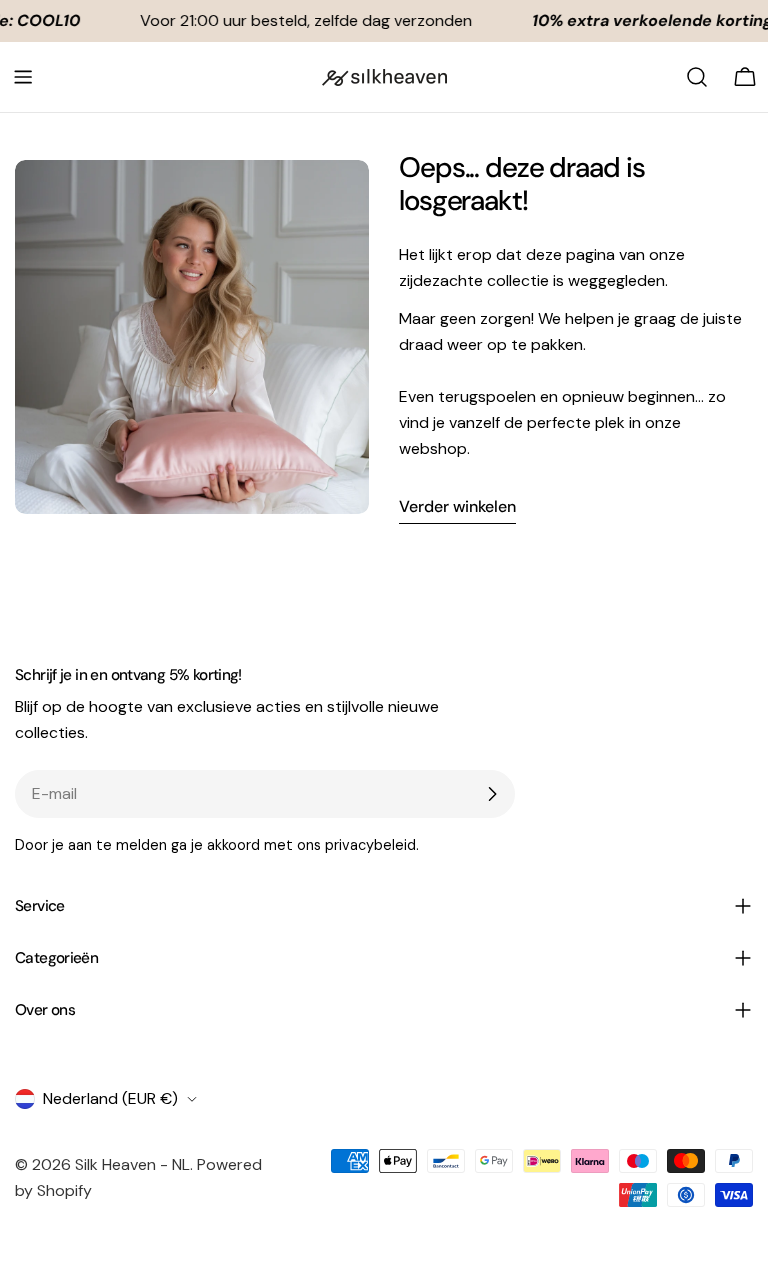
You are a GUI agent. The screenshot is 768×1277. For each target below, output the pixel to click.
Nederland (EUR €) (110, 1098)
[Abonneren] (492, 794)
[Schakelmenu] (23, 77)
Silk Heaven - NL (132, 1164)
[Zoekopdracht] (697, 77)
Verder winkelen (457, 506)
